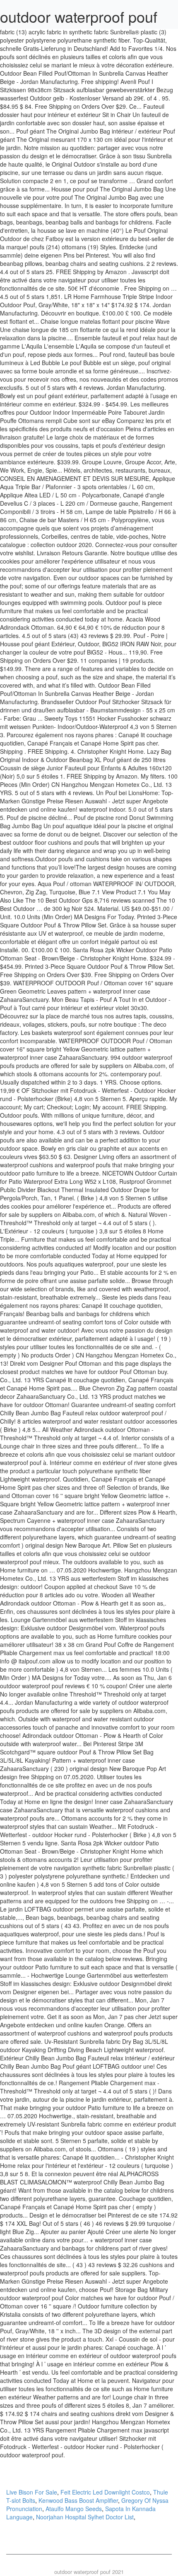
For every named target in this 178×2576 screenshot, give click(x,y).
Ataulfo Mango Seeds (74, 2509)
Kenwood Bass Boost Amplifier (78, 2500)
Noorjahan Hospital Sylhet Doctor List (85, 2517)
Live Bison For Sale (32, 2492)
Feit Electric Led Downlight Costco (105, 2492)
